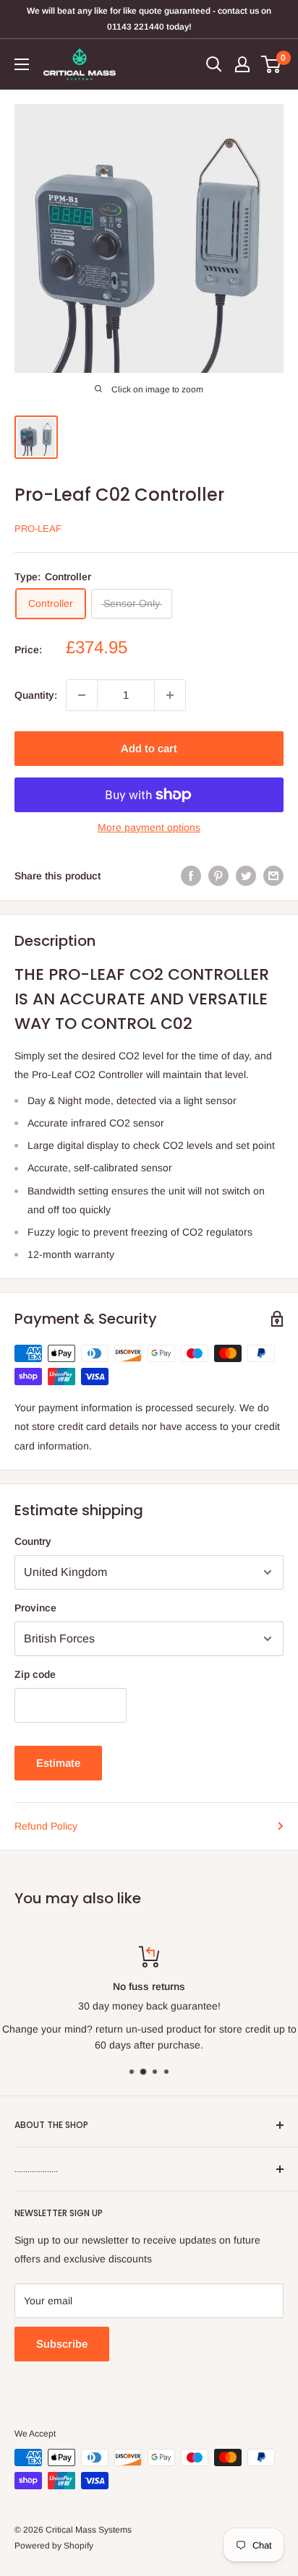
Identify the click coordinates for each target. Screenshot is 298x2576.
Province (35, 1608)
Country (33, 1541)
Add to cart (149, 748)
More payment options (149, 827)
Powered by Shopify (54, 2546)
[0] (272, 64)
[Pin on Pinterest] (218, 876)
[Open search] (214, 64)
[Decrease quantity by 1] (82, 695)
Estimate (58, 1763)
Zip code (35, 1674)
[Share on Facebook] (191, 876)
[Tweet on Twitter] (246, 876)
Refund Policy (46, 1826)
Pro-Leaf (38, 529)
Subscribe (62, 2344)
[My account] (242, 64)
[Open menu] (22, 64)
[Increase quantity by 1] (170, 695)
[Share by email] (273, 876)
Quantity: (36, 695)
